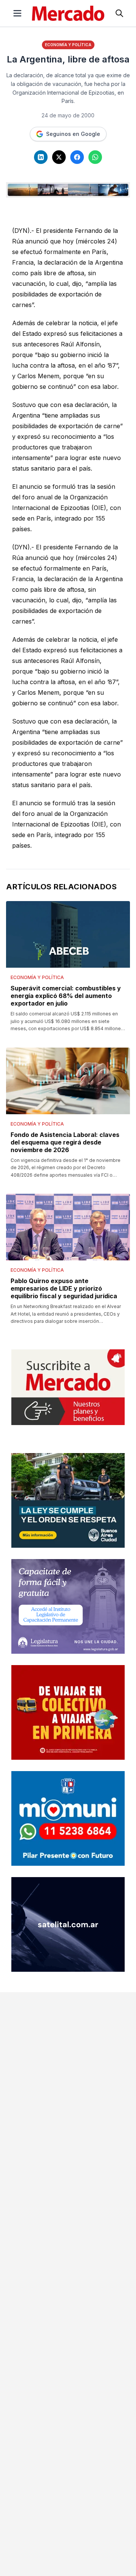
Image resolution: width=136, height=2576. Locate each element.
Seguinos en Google (73, 134)
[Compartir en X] (59, 157)
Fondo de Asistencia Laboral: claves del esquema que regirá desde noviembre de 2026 (65, 1142)
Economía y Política (68, 45)
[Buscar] (119, 13)
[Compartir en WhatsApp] (95, 157)
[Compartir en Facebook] (77, 157)
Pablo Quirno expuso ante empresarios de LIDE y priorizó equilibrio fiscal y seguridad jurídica (64, 1288)
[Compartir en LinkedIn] (41, 157)
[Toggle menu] (17, 13)
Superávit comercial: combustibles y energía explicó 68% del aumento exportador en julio (66, 996)
